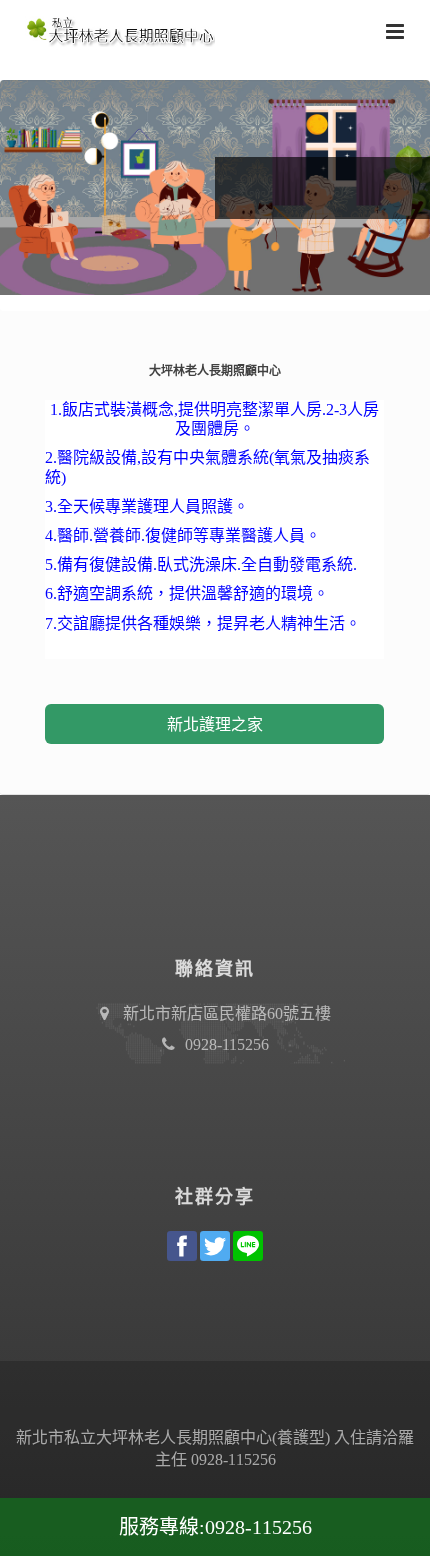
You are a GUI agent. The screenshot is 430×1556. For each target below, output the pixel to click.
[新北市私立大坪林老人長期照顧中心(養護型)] (115, 30)
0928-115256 (227, 1044)
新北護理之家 (215, 724)
